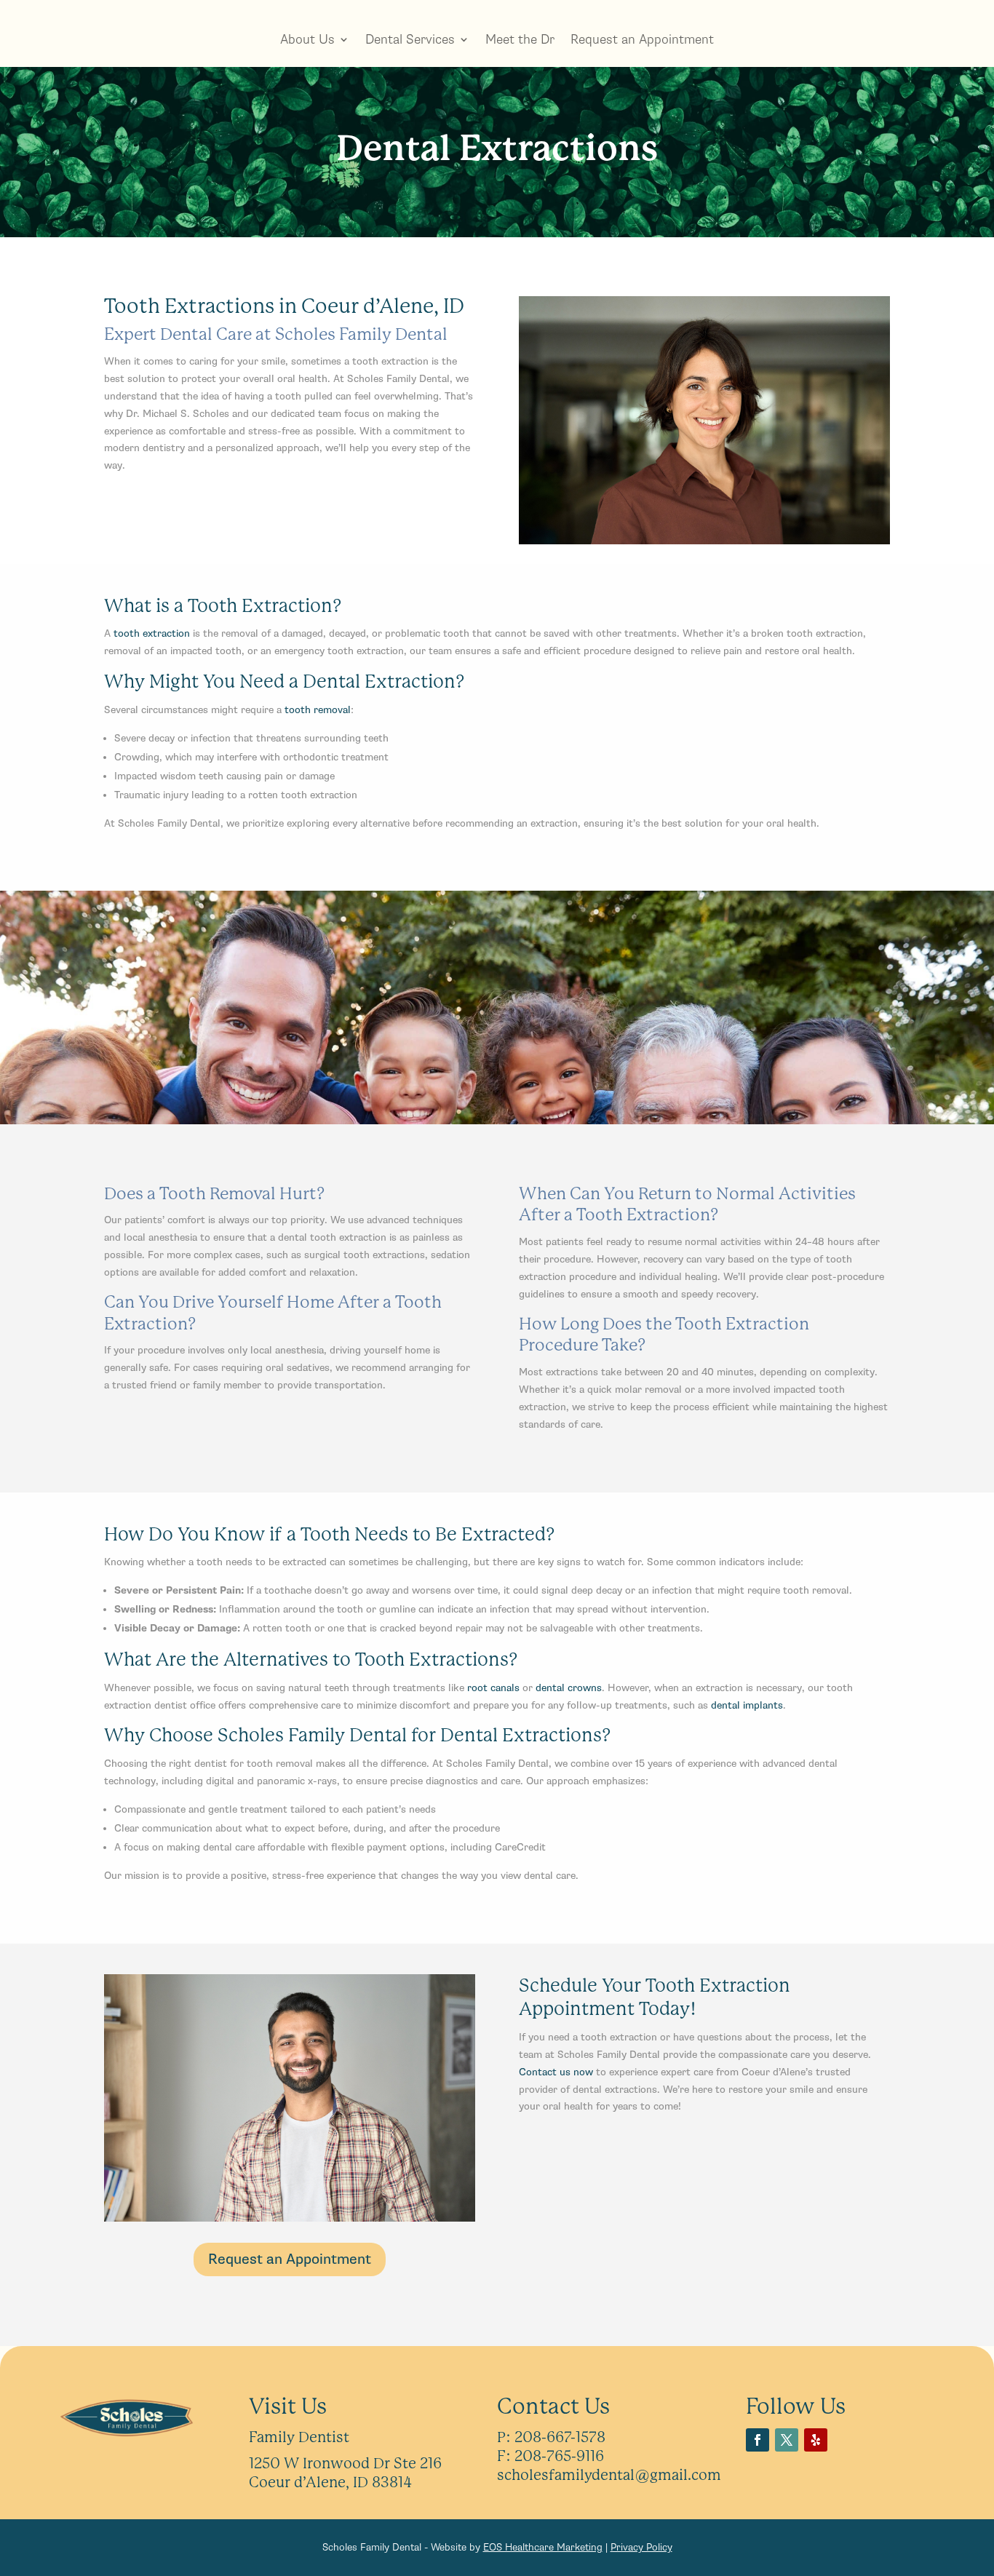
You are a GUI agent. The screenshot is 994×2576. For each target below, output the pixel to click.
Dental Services (410, 39)
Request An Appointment (497, 1048)
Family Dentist (299, 2437)
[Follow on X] (787, 2440)
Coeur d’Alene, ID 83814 (330, 2482)
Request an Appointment (642, 39)
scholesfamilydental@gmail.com (609, 2475)
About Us (307, 39)
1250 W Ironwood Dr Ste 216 (345, 2464)
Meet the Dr (520, 39)
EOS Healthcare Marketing (543, 2547)
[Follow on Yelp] (816, 2440)
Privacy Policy (641, 2547)
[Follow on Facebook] (758, 2440)
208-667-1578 (560, 2437)
